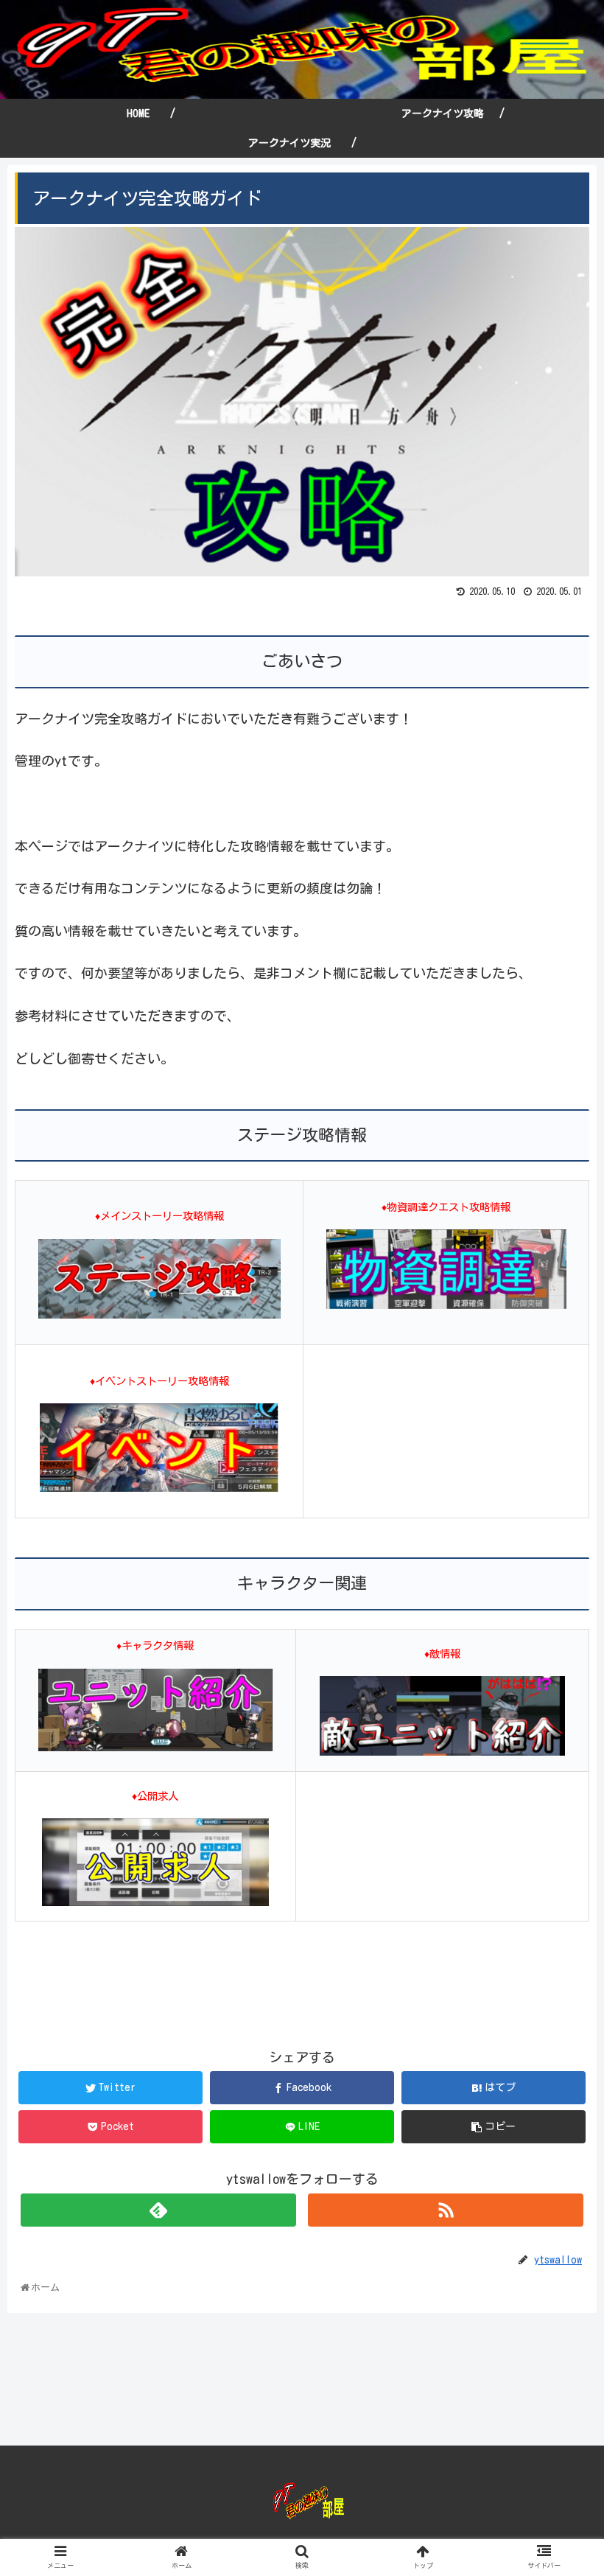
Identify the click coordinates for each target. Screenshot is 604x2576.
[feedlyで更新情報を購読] (158, 2210)
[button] (561, 1706)
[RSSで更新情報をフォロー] (446, 2210)
